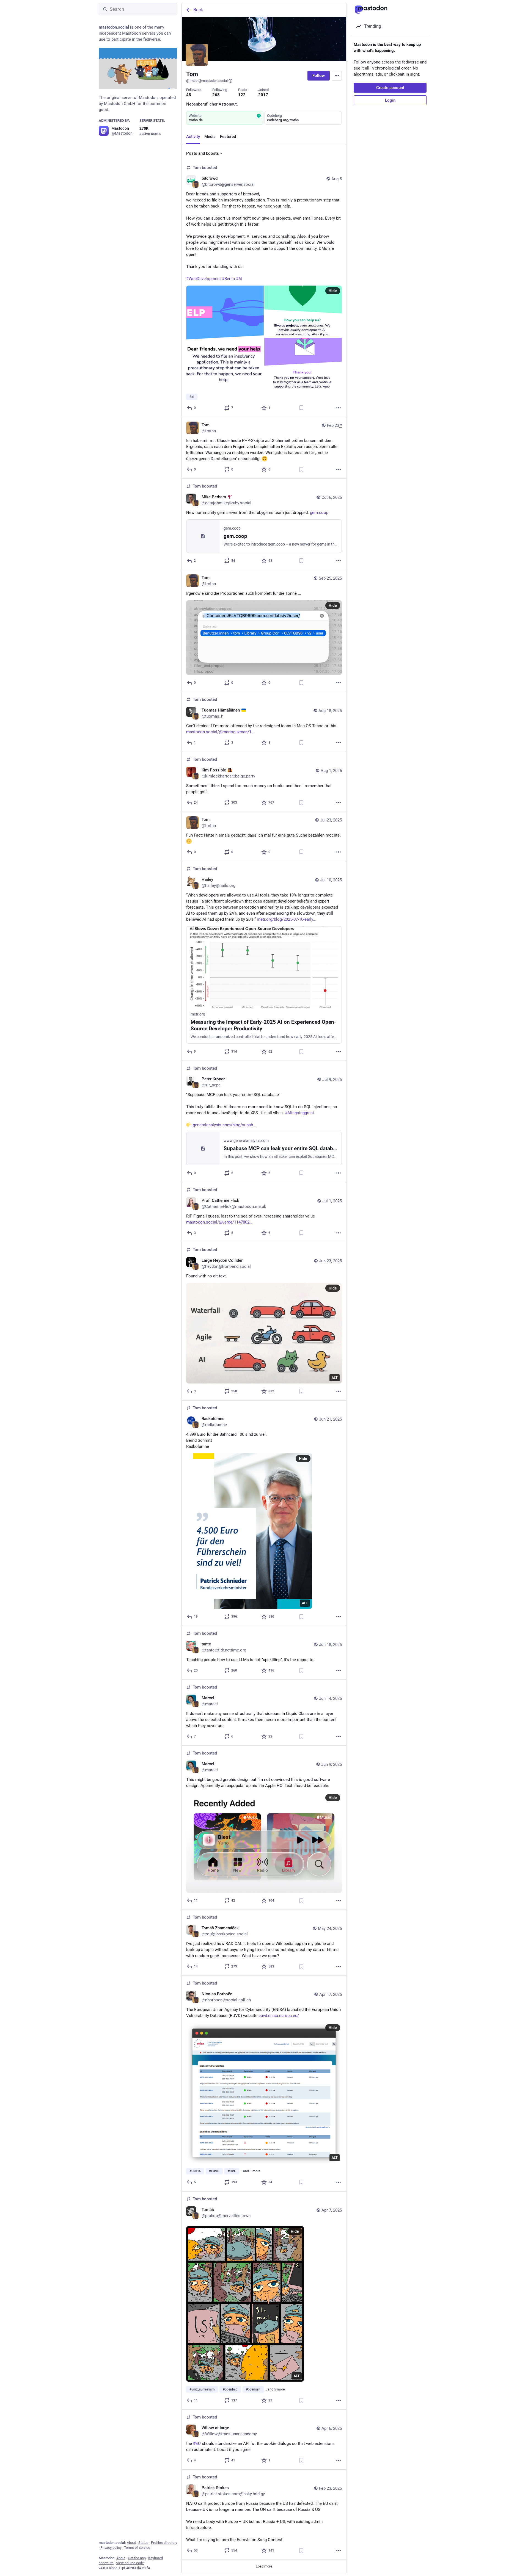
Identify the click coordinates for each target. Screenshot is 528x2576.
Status (143, 2543)
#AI (239, 279)
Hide (333, 291)
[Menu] (337, 76)
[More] (339, 408)
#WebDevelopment (204, 279)
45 (189, 95)
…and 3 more (251, 2171)
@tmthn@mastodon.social (207, 81)
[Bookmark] (301, 408)
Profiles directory (164, 2543)
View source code (130, 2563)
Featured (228, 137)
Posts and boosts (203, 153)
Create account (390, 88)
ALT (335, 1378)
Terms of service (137, 2548)
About (131, 2543)
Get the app (137, 2558)
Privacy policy (111, 2548)
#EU (197, 2444)
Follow (319, 76)
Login (390, 100)
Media (210, 137)
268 (216, 95)
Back (198, 10)
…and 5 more (275, 2389)
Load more (264, 2566)
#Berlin (228, 279)
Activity (193, 137)
